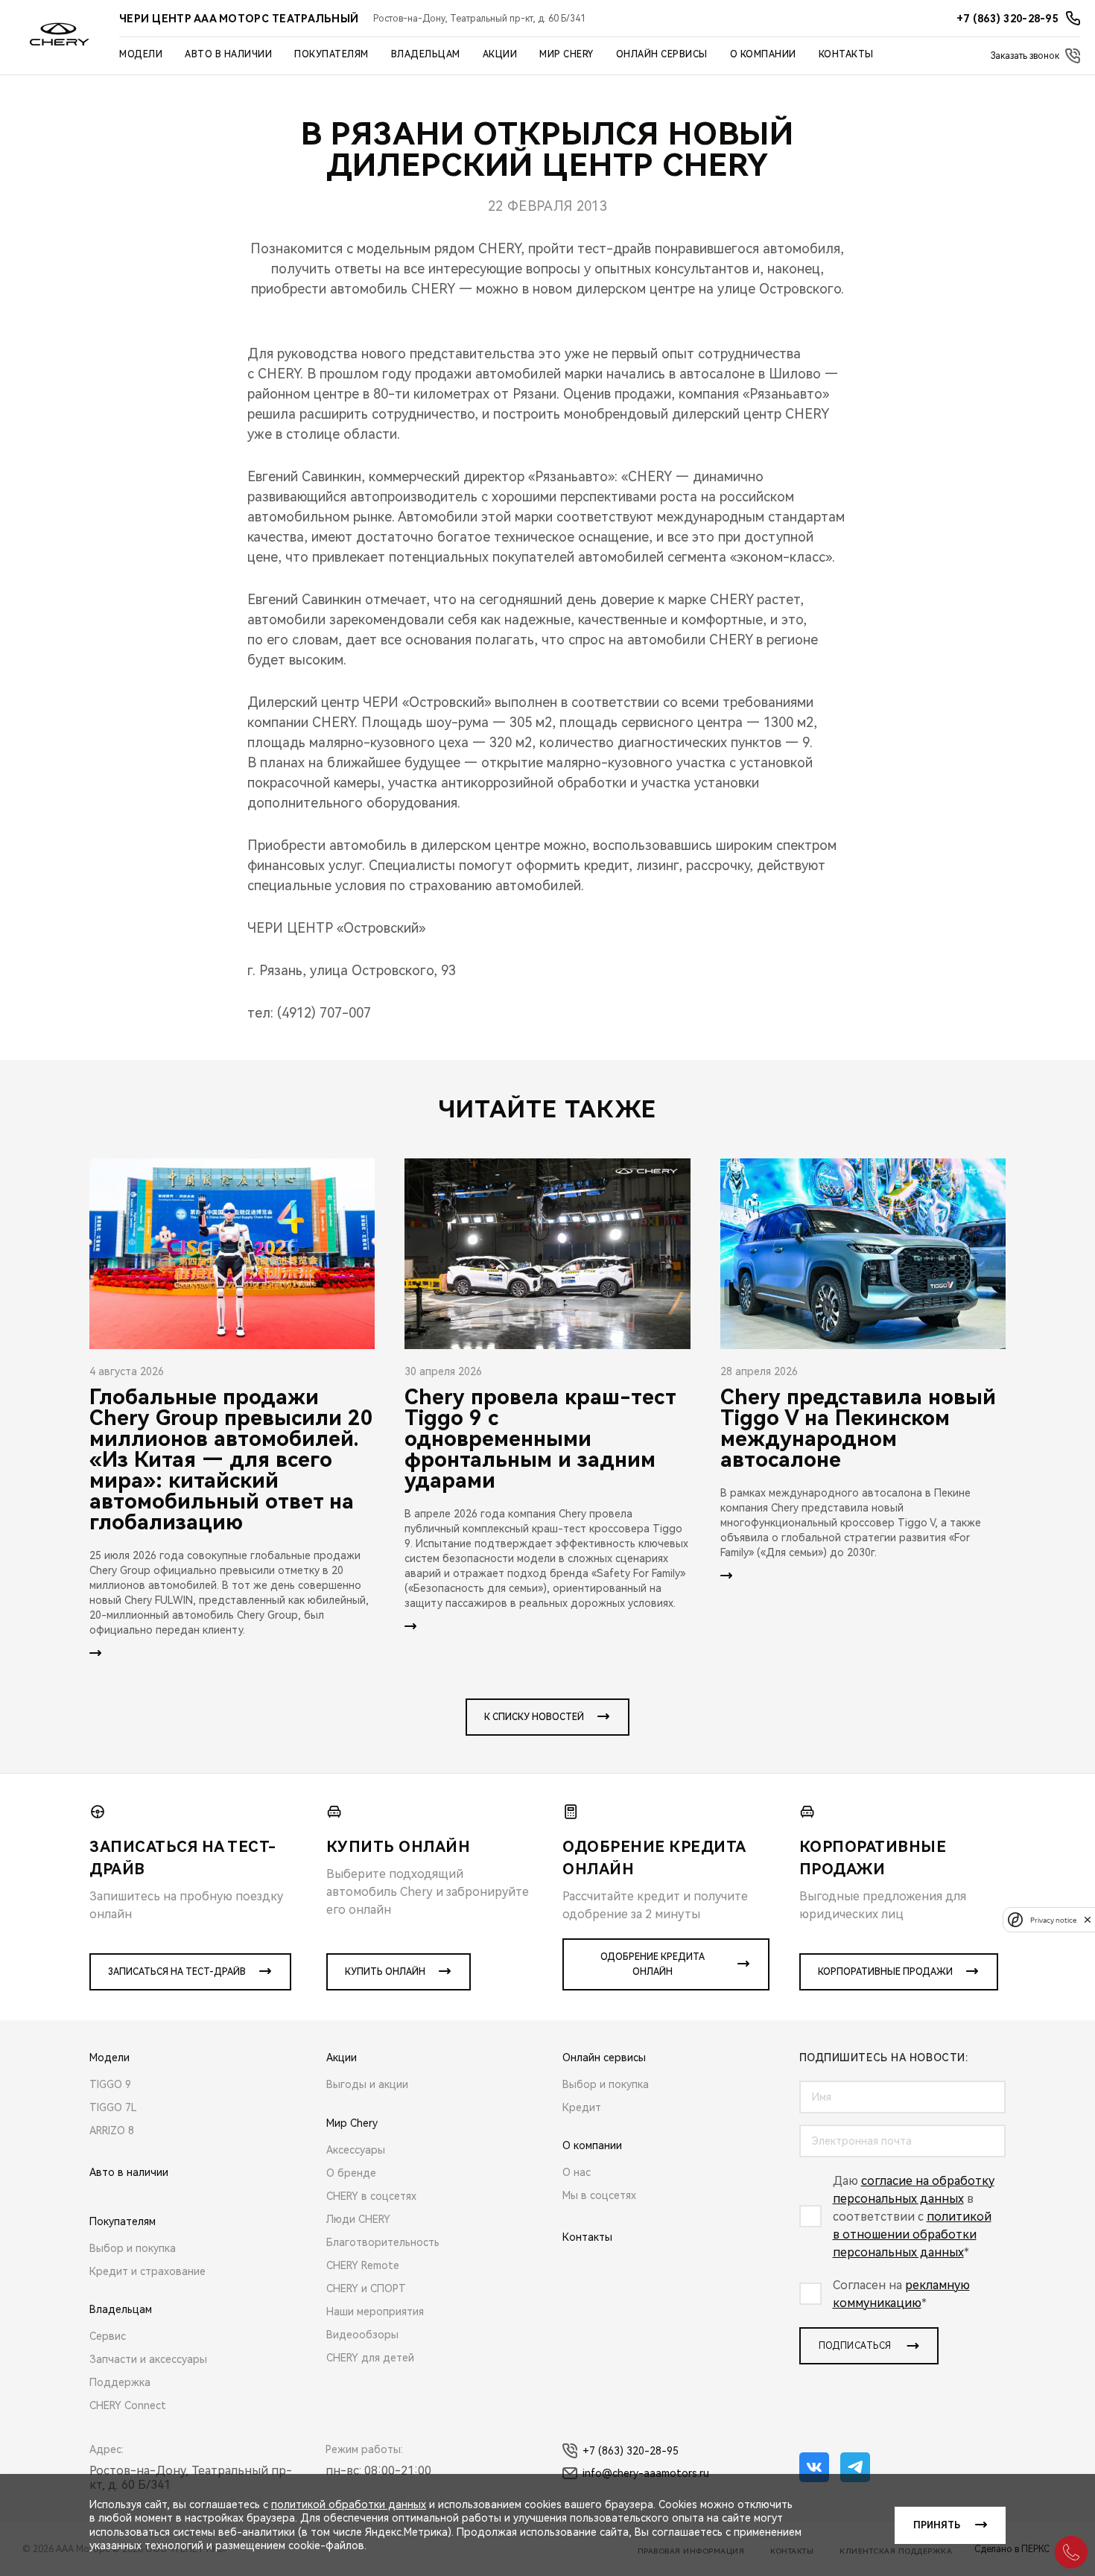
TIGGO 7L (113, 2107)
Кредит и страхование (147, 2271)
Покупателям (331, 54)
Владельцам (426, 54)
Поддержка (120, 2382)
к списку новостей (534, 1717)
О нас (577, 2172)
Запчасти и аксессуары (148, 2359)
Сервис (108, 2336)
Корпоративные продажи (885, 1972)
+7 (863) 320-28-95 (631, 2451)
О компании (763, 54)
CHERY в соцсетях (371, 2196)
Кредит (582, 2107)
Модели (141, 54)
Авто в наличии (228, 54)
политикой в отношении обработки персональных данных (912, 2234)
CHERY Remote (363, 2265)
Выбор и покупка (133, 2248)
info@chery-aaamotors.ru (646, 2473)
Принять (937, 2525)
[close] (1088, 1919)
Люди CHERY (358, 2219)
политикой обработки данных (349, 2504)
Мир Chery (566, 54)
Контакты (846, 54)
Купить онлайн (385, 1972)
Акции (500, 54)
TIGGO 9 (110, 2084)
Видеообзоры (362, 2335)
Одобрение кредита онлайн (653, 1964)
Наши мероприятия (375, 2312)
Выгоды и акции (367, 2084)
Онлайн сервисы (662, 54)
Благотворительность (383, 2242)
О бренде (351, 2173)
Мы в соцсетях (599, 2195)
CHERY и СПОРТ (366, 2288)
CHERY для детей (370, 2358)
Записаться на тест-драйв (177, 1972)
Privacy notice (1053, 1919)
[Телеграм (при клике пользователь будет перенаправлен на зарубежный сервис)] (855, 2467)
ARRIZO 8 (112, 2131)
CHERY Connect (128, 2405)
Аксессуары (356, 2150)
